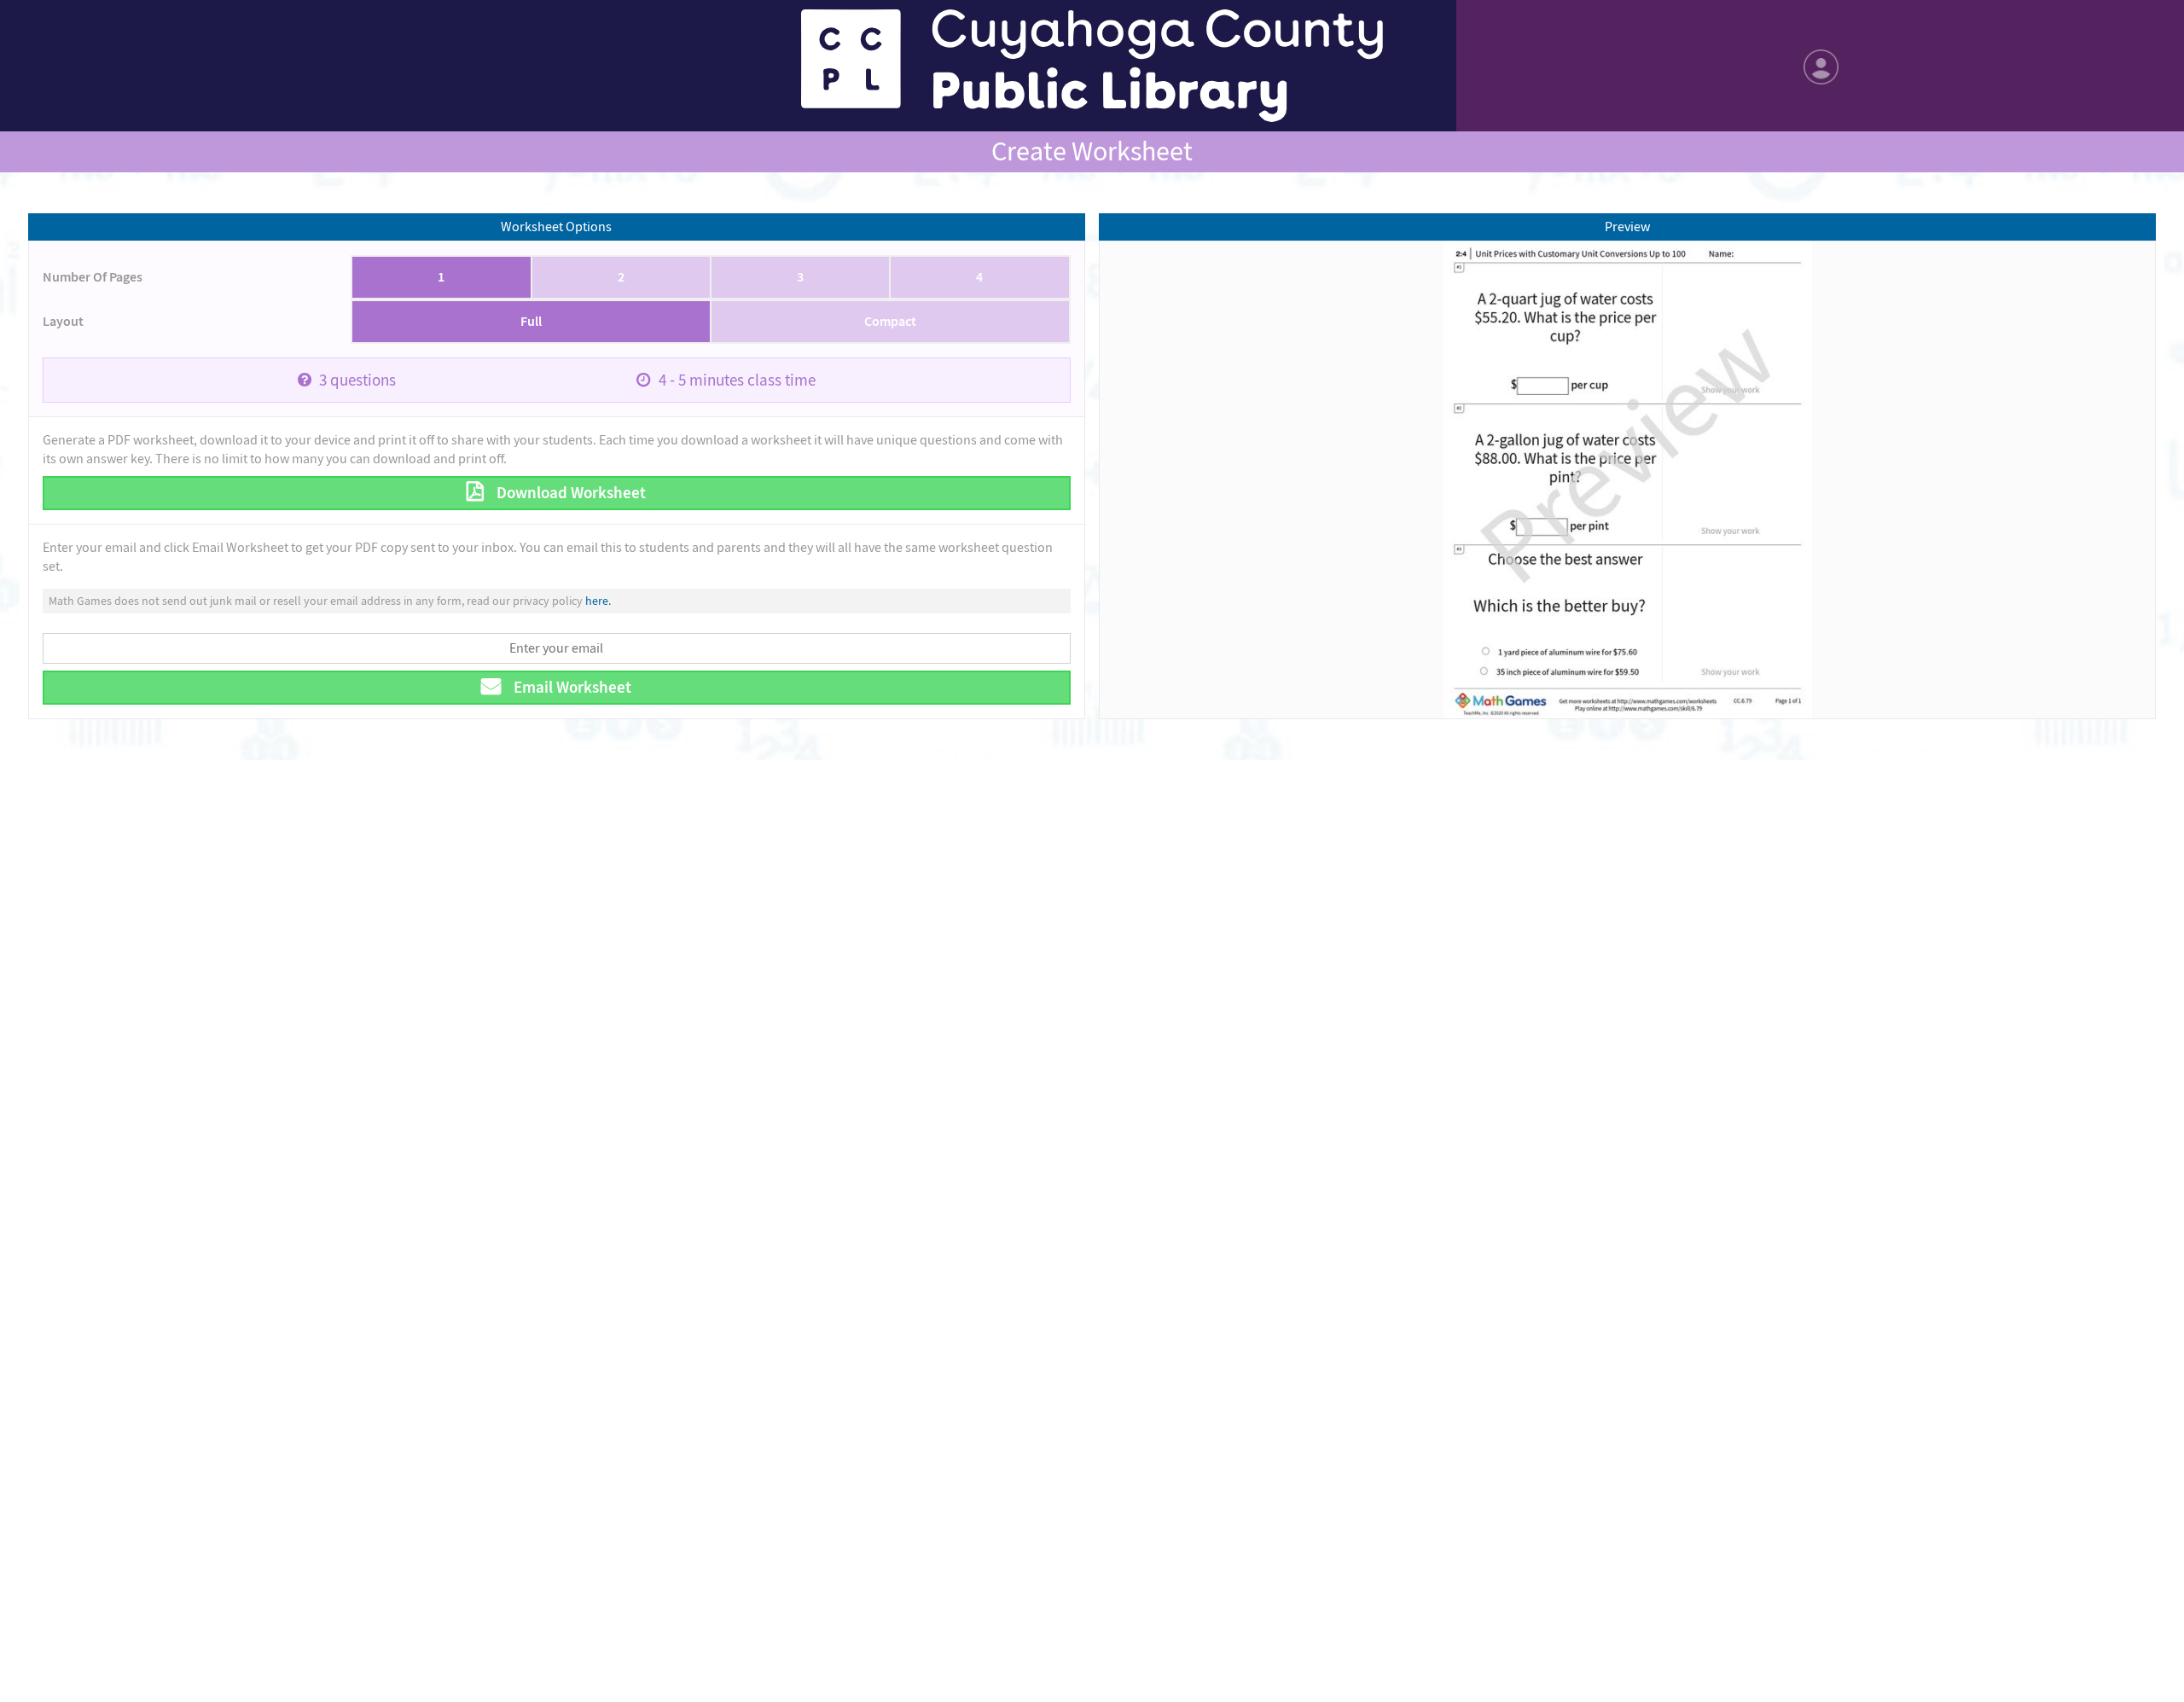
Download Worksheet (569, 493)
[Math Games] (1092, 66)
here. (598, 601)
